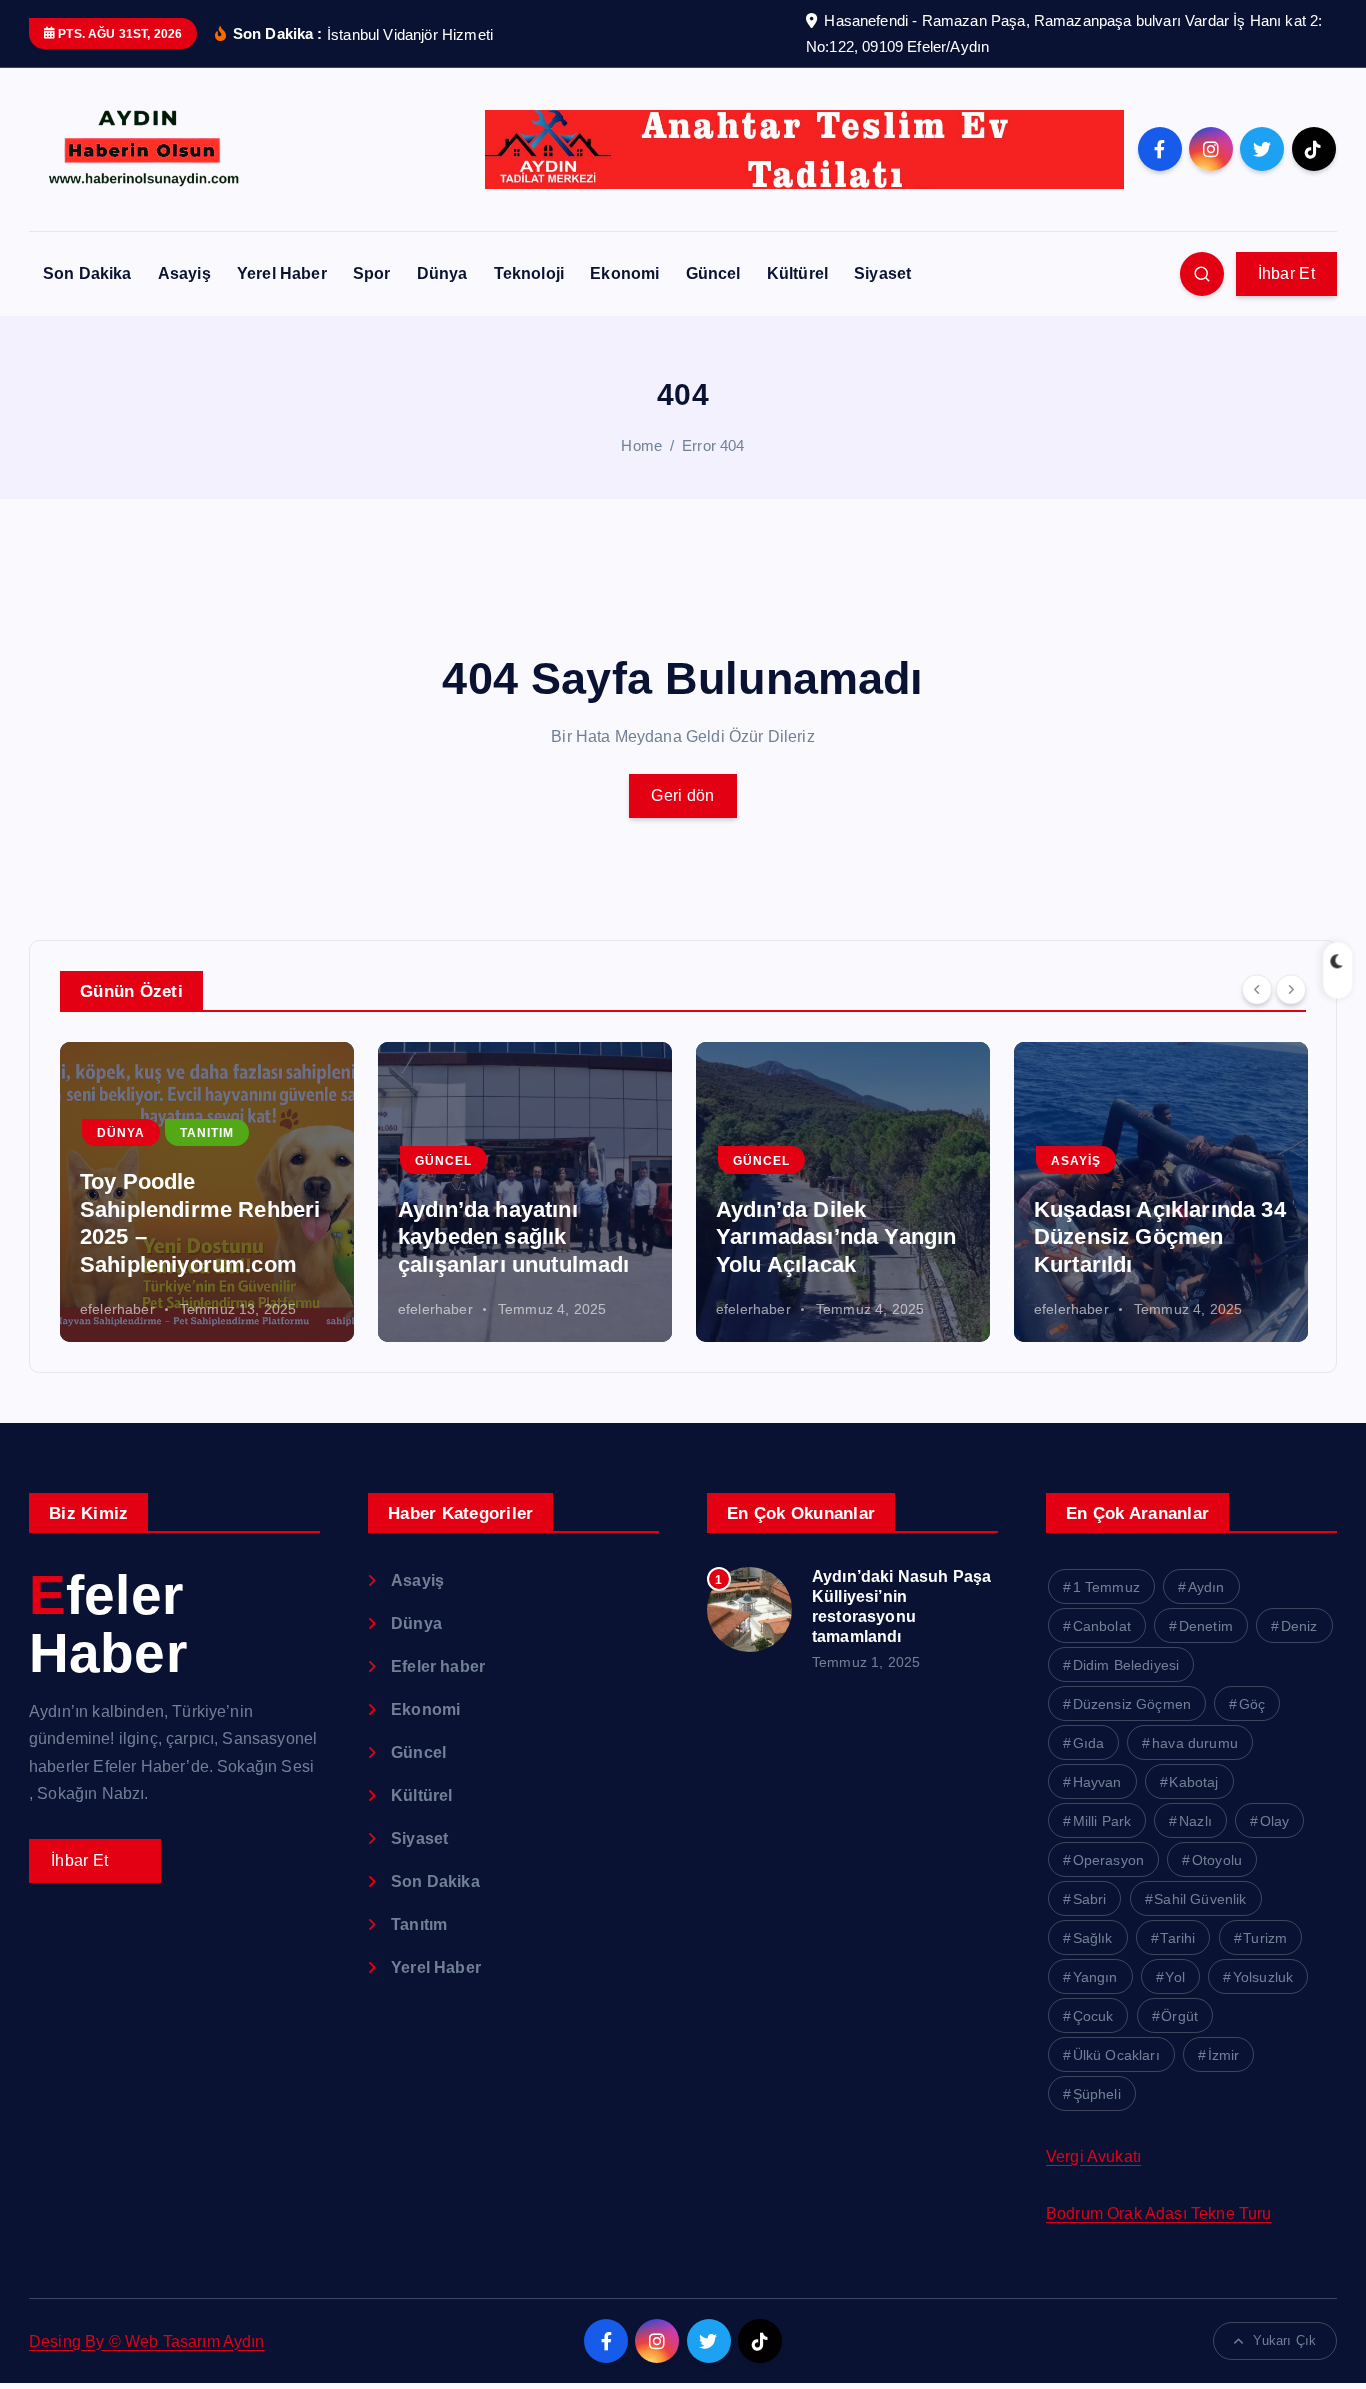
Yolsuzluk (1263, 1977)
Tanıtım (207, 1133)
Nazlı (1195, 1821)
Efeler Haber (108, 1625)
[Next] (1291, 989)
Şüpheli (1097, 2094)
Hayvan (1097, 1782)
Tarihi (1177, 1938)
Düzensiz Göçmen (1132, 1704)
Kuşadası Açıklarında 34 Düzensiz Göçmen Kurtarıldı (1160, 1237)
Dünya (442, 273)
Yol (1174, 1977)
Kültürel (797, 273)
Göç (1252, 1704)
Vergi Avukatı (1093, 2156)
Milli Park (1102, 1821)
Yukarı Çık (1284, 2340)
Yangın (1095, 1977)
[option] (207, 1192)
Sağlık (1093, 1938)
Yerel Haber (282, 273)
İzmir (1224, 2055)
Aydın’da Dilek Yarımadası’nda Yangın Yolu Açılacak (836, 1237)
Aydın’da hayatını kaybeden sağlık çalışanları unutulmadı (514, 1237)
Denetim (1206, 1626)
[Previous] (1257, 989)
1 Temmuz (1106, 1587)
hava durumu (1195, 1743)
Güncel (713, 273)
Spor (372, 273)
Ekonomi (624, 273)
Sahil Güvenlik (1200, 1899)
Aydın (1206, 1587)
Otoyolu (1217, 1860)
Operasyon (1108, 1860)
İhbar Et (1286, 273)
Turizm (1265, 1938)
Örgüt (1179, 2016)
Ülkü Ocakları (1116, 2055)
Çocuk (1093, 2016)
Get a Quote (95, 1860)
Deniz (1299, 1626)
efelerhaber (117, 1309)
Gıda (1089, 1743)
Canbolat (1102, 1626)
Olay (1275, 1821)
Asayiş (184, 273)
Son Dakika (87, 273)
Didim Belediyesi (1126, 1665)
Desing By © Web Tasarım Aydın (147, 2341)
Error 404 (713, 445)
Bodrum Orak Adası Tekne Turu (1158, 2213)
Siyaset (882, 273)
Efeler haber (438, 1666)
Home (641, 445)
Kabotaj (1193, 1782)
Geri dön (682, 795)
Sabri (1090, 1899)
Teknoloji (529, 273)
